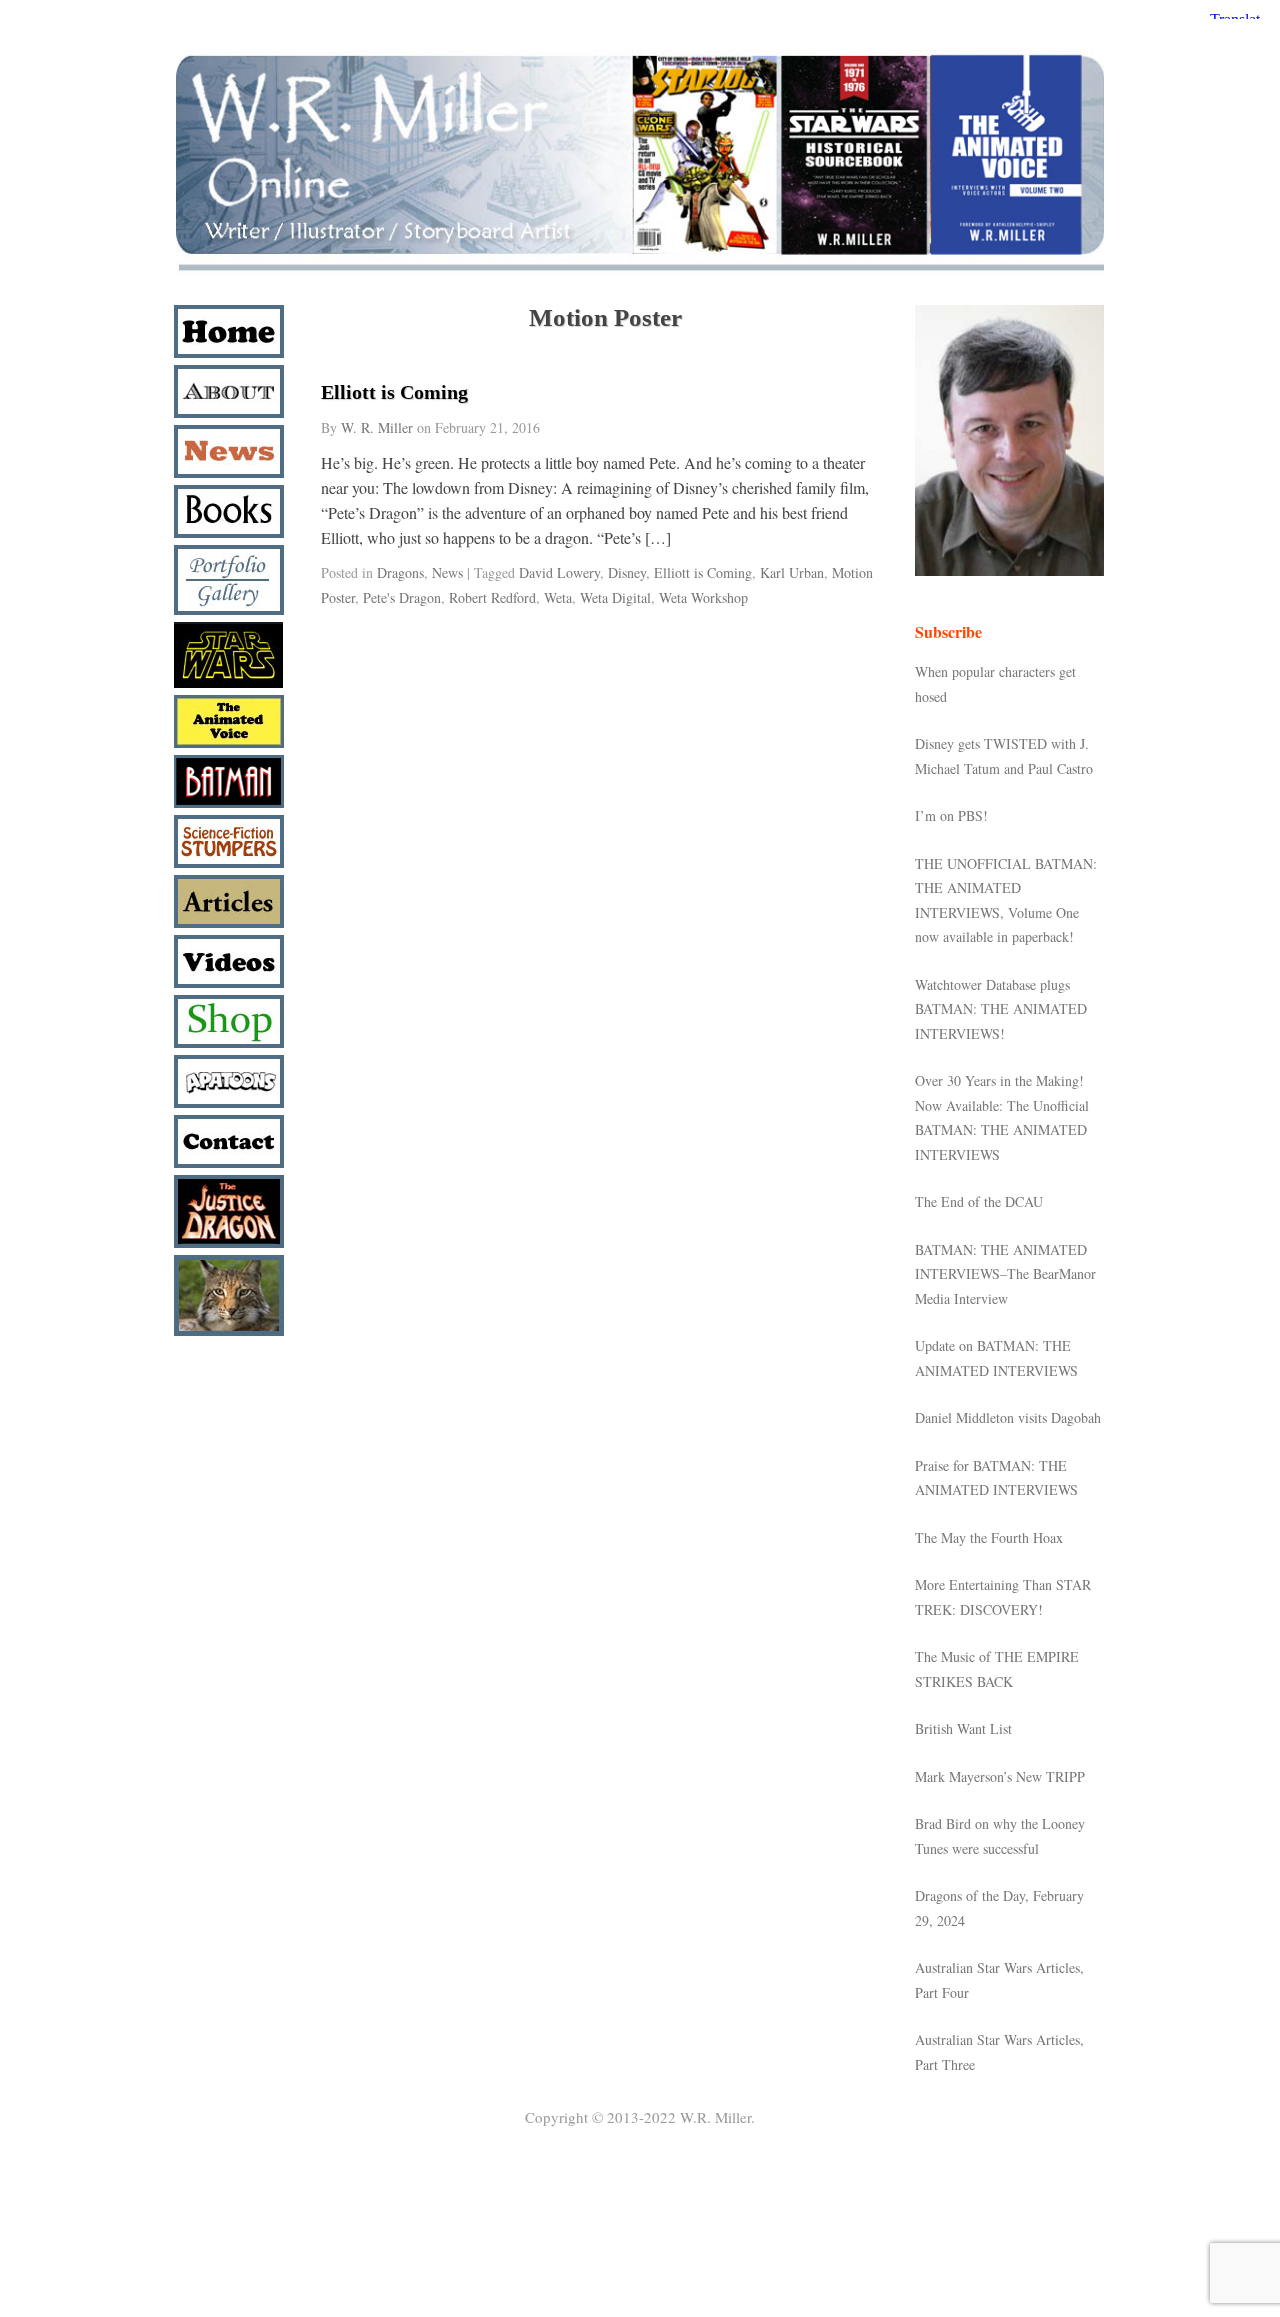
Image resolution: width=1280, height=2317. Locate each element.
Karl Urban (792, 572)
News (447, 572)
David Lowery (559, 572)
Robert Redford (492, 597)
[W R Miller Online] (640, 271)
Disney (627, 572)
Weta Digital (615, 597)
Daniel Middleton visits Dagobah (1008, 1417)
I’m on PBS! (951, 815)
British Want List (963, 1728)
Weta (558, 597)
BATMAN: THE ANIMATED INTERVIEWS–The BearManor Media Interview (1005, 1274)
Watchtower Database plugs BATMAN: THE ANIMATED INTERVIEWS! (1001, 1009)
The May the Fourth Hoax (989, 1537)
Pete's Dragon (402, 597)
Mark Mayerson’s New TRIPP (1000, 1776)
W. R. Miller (377, 427)
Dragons (400, 572)
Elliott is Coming (394, 392)
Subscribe (948, 631)
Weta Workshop (703, 597)
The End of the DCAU (979, 1201)
